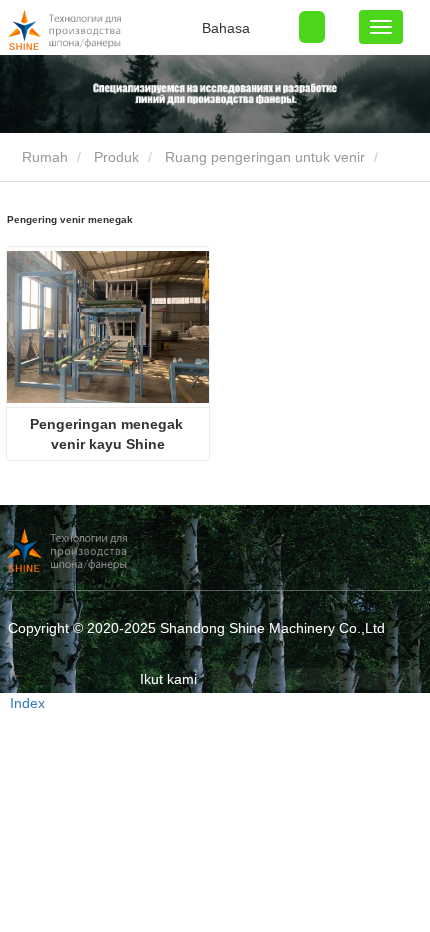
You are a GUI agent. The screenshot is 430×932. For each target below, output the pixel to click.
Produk (116, 157)
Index (27, 703)
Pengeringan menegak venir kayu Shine (108, 434)
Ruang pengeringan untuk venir (265, 157)
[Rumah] (108, 30)
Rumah (43, 157)
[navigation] (381, 27)
